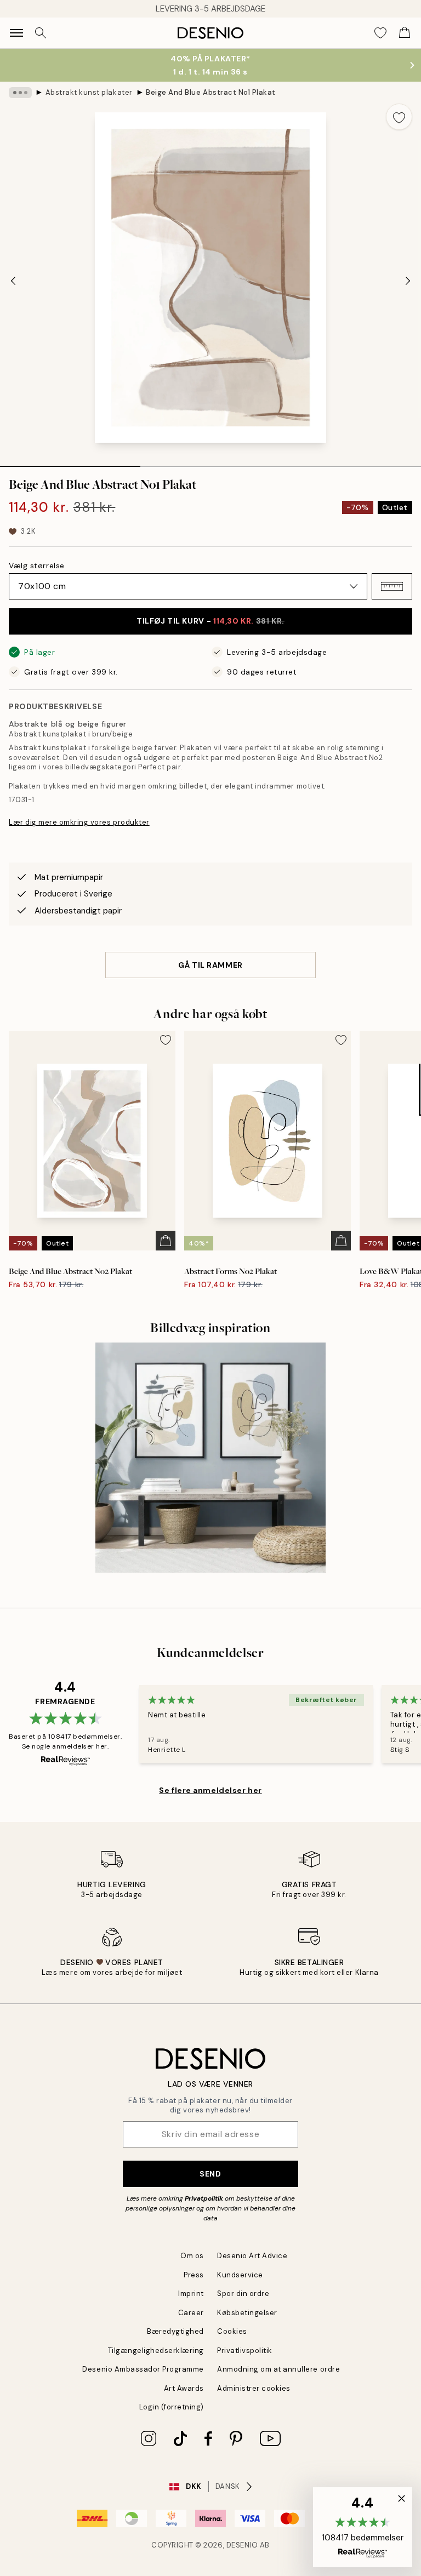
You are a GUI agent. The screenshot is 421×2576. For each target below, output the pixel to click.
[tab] (70, 462)
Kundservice (240, 2275)
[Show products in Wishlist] (380, 33)
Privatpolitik (204, 2198)
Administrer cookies (254, 2388)
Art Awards (184, 2388)
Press (194, 2275)
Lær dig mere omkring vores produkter (79, 822)
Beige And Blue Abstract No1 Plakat (211, 92)
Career (191, 2313)
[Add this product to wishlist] (399, 117)
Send (210, 2174)
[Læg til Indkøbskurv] (166, 1241)
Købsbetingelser (247, 2313)
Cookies (232, 2331)
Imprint (191, 2294)
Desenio (242, 2545)
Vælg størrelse (37, 566)
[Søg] (41, 33)
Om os (192, 2256)
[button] (392, 586)
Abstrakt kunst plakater (89, 92)
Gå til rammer (210, 965)
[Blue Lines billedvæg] (210, 1458)
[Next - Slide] (408, 281)
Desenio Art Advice (252, 2256)
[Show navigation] (16, 33)
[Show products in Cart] (405, 33)
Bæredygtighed (175, 2331)
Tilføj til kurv (210, 621)
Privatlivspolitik (245, 2351)
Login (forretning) (172, 2407)
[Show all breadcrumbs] (20, 93)
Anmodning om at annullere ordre (278, 2369)
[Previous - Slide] (13, 281)
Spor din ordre (243, 2294)
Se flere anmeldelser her (210, 1790)
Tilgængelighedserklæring (156, 2351)
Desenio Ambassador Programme (143, 2369)
